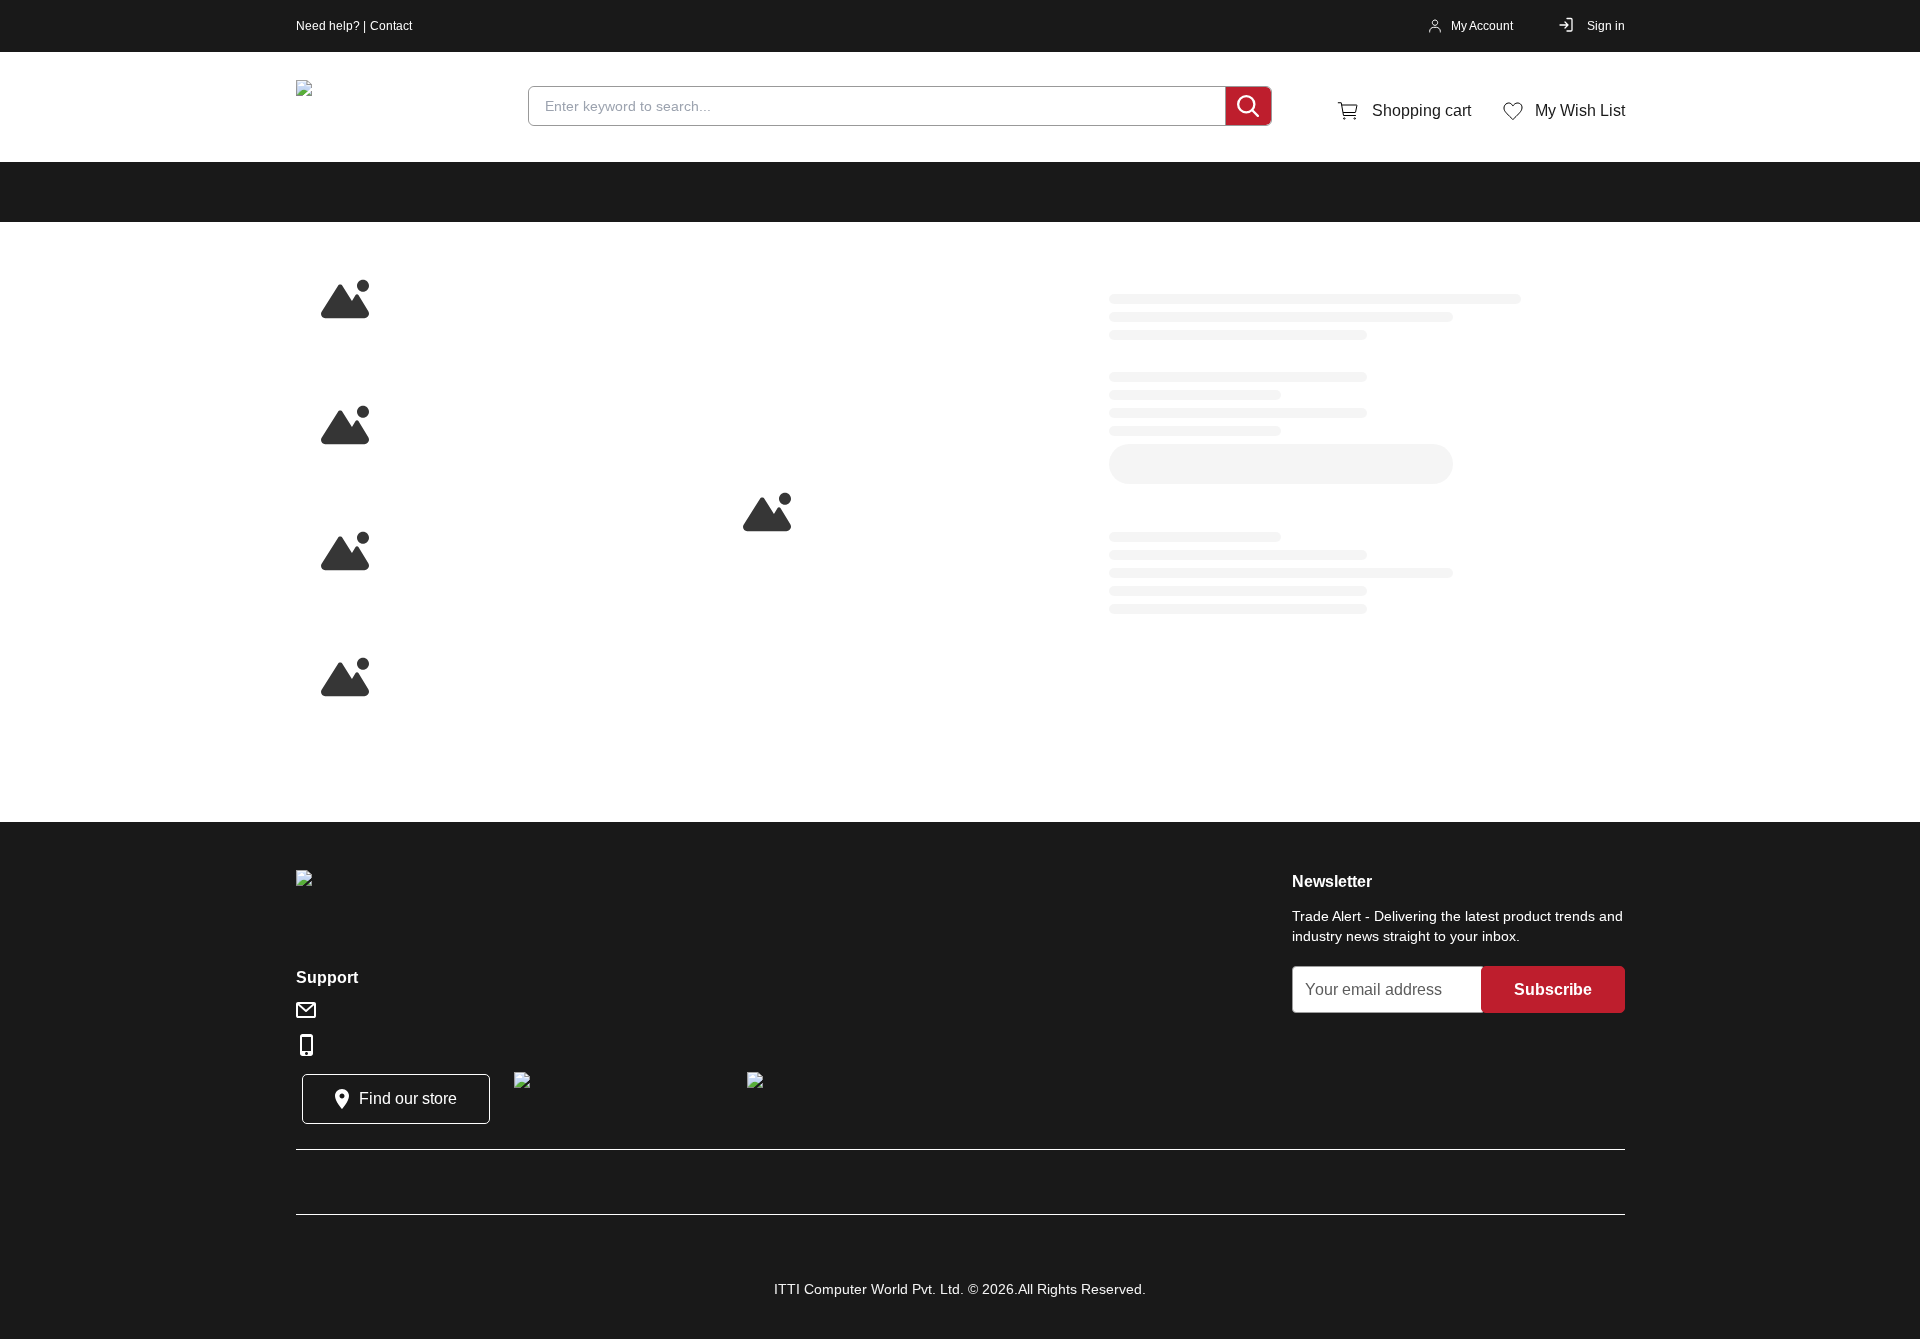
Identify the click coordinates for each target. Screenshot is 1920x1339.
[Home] (416, 111)
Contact (391, 26)
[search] (1248, 106)
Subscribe (1553, 989)
